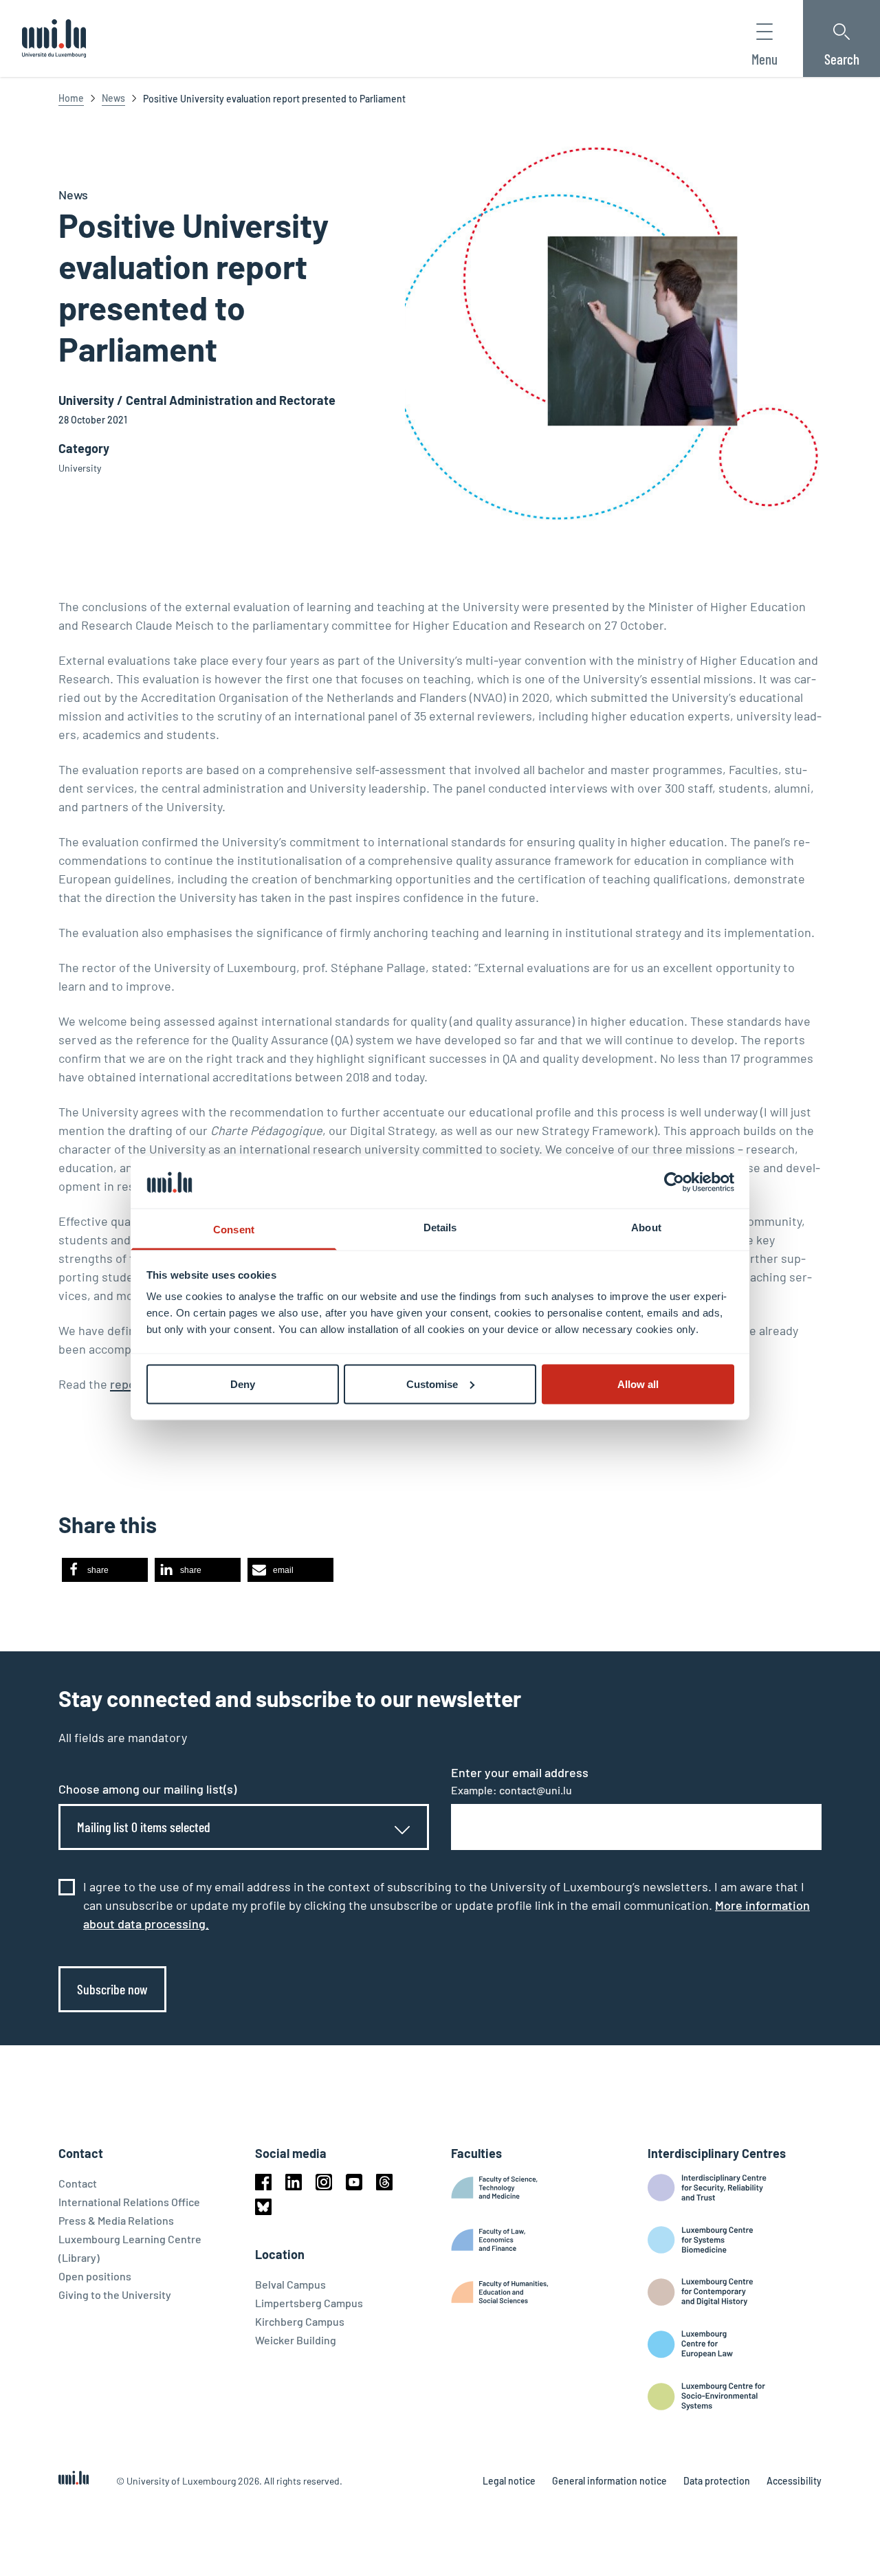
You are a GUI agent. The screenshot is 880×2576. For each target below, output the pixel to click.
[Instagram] (324, 2182)
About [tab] (646, 1228)
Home (71, 98)
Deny (243, 1384)
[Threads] (384, 2182)
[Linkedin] (294, 2182)
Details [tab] (440, 1228)
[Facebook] (263, 2182)
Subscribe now (112, 1989)
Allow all (638, 1384)
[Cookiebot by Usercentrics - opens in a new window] (674, 1182)
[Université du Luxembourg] (54, 38)
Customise (432, 1384)
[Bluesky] (263, 2207)
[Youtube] (354, 2182)
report (128, 1384)
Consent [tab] (234, 1230)
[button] (105, 1570)
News (113, 98)
